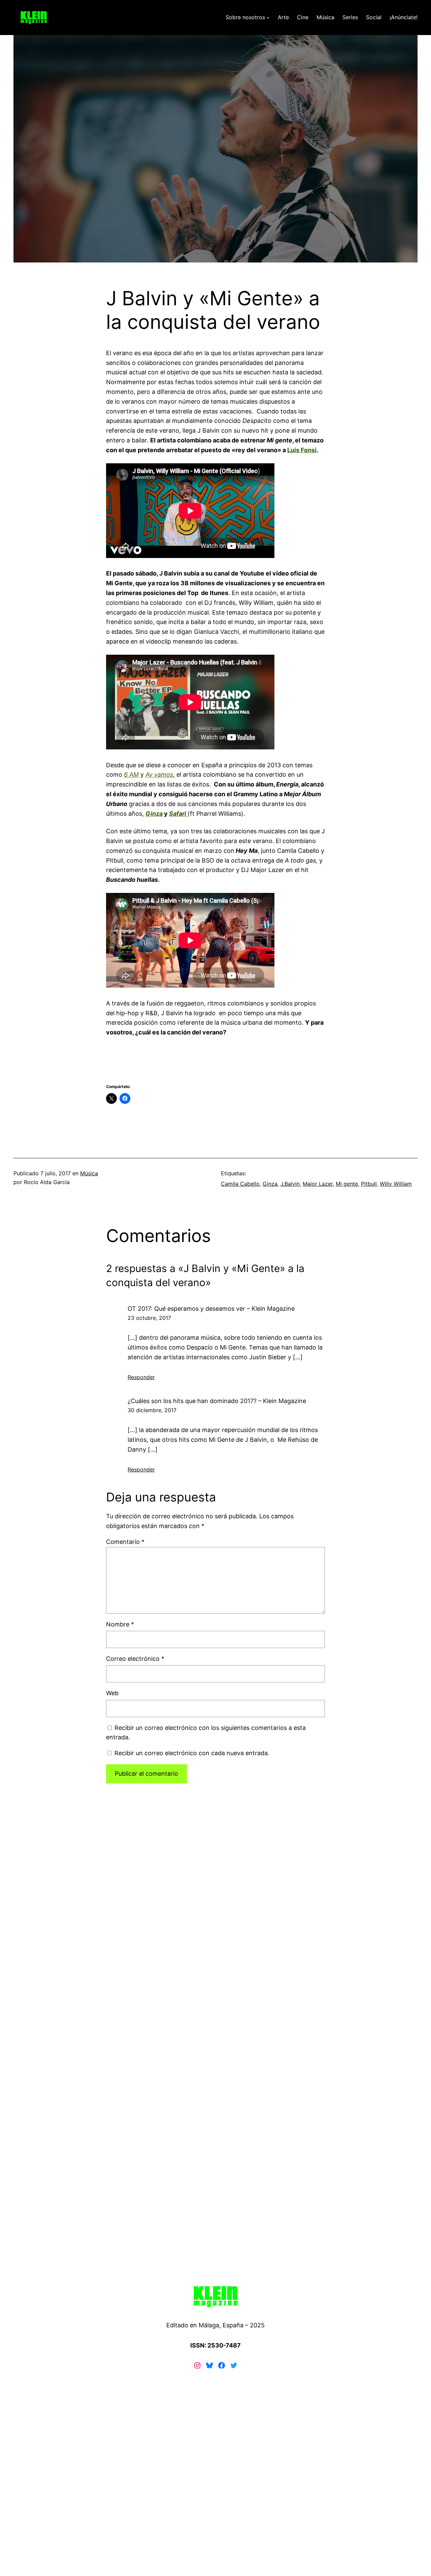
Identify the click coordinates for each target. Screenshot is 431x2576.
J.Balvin (290, 1184)
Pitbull (369, 1184)
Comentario (125, 1542)
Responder (141, 1377)
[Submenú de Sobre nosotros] (268, 18)
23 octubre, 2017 (149, 1318)
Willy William (396, 1184)
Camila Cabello (240, 1184)
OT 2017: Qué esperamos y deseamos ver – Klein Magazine (211, 1309)
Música (89, 1173)
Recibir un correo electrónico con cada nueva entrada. (192, 1753)
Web (112, 1693)
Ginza (270, 1184)
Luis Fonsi (302, 450)
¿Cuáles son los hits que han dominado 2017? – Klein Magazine (217, 1401)
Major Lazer (318, 1184)
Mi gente (347, 1184)
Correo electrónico (135, 1659)
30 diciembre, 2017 (152, 1410)
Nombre (120, 1624)
